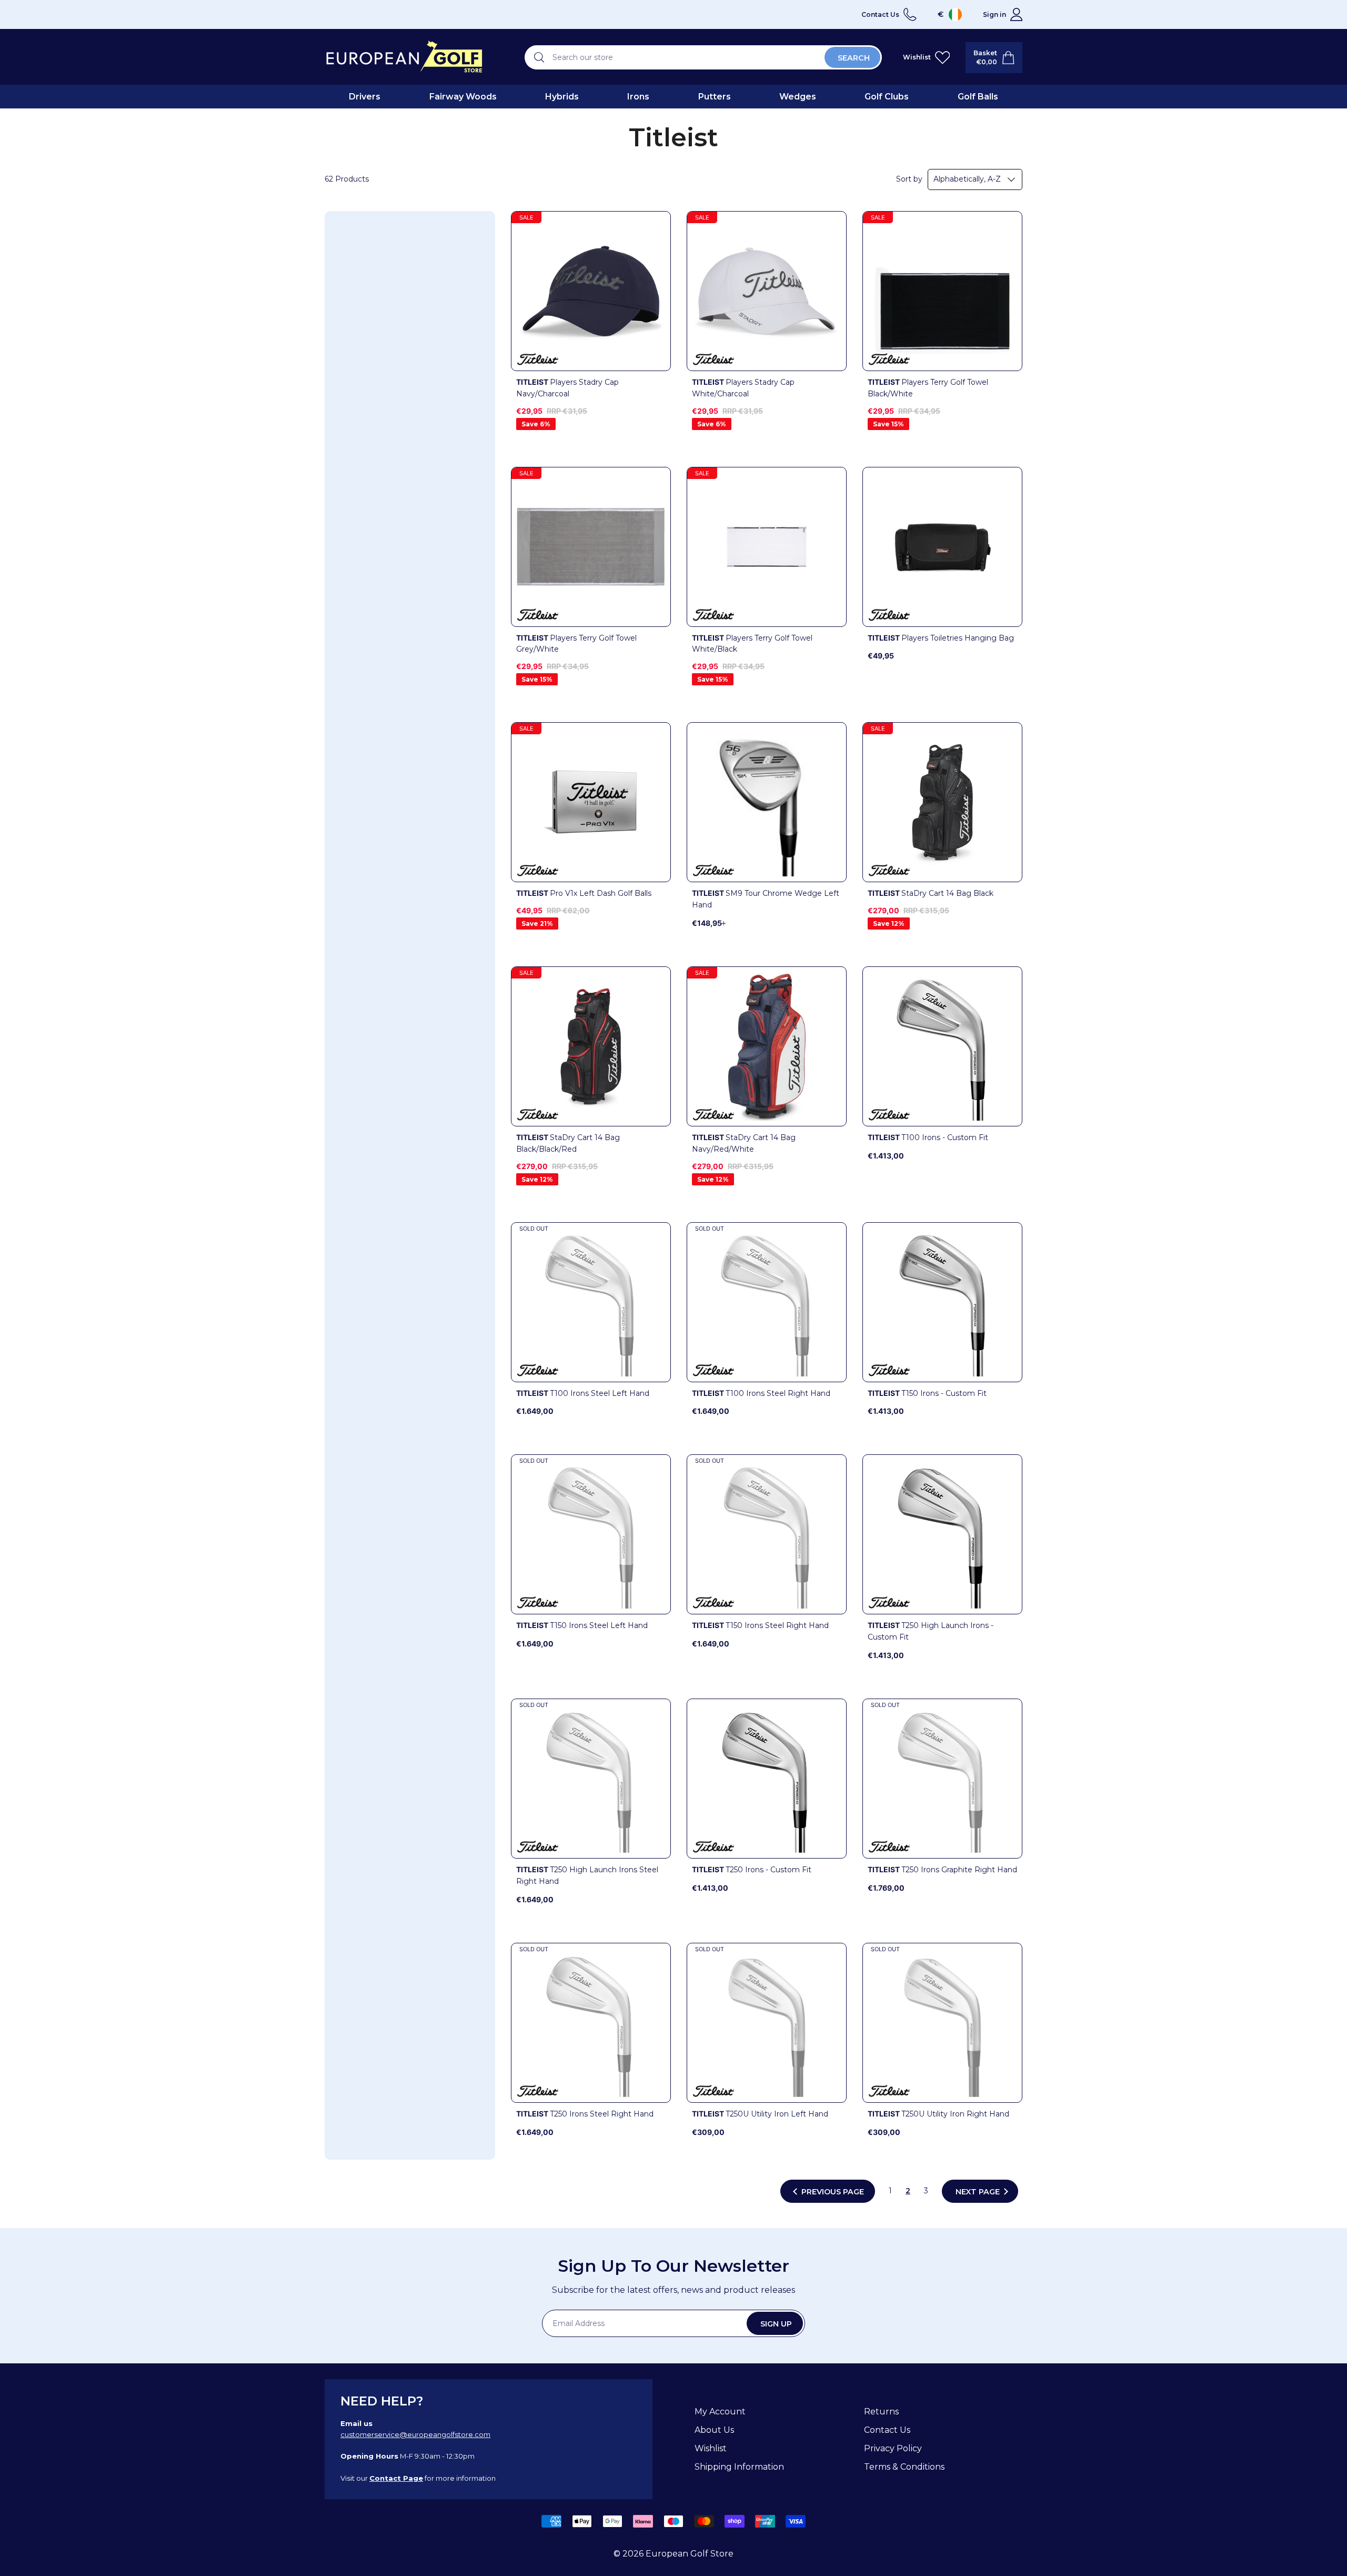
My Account (720, 2412)
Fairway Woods (463, 97)
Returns (881, 2412)
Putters (715, 97)
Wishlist (711, 2448)
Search (854, 58)
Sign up (776, 2324)
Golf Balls (978, 97)
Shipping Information (739, 2467)
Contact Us (887, 2430)
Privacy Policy (893, 2448)
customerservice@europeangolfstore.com (415, 2434)
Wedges (798, 97)
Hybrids (562, 97)
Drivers (365, 97)
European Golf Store (690, 2554)
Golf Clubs (887, 97)
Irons (638, 97)
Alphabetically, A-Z (967, 179)
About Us (714, 2430)
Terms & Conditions (904, 2467)
